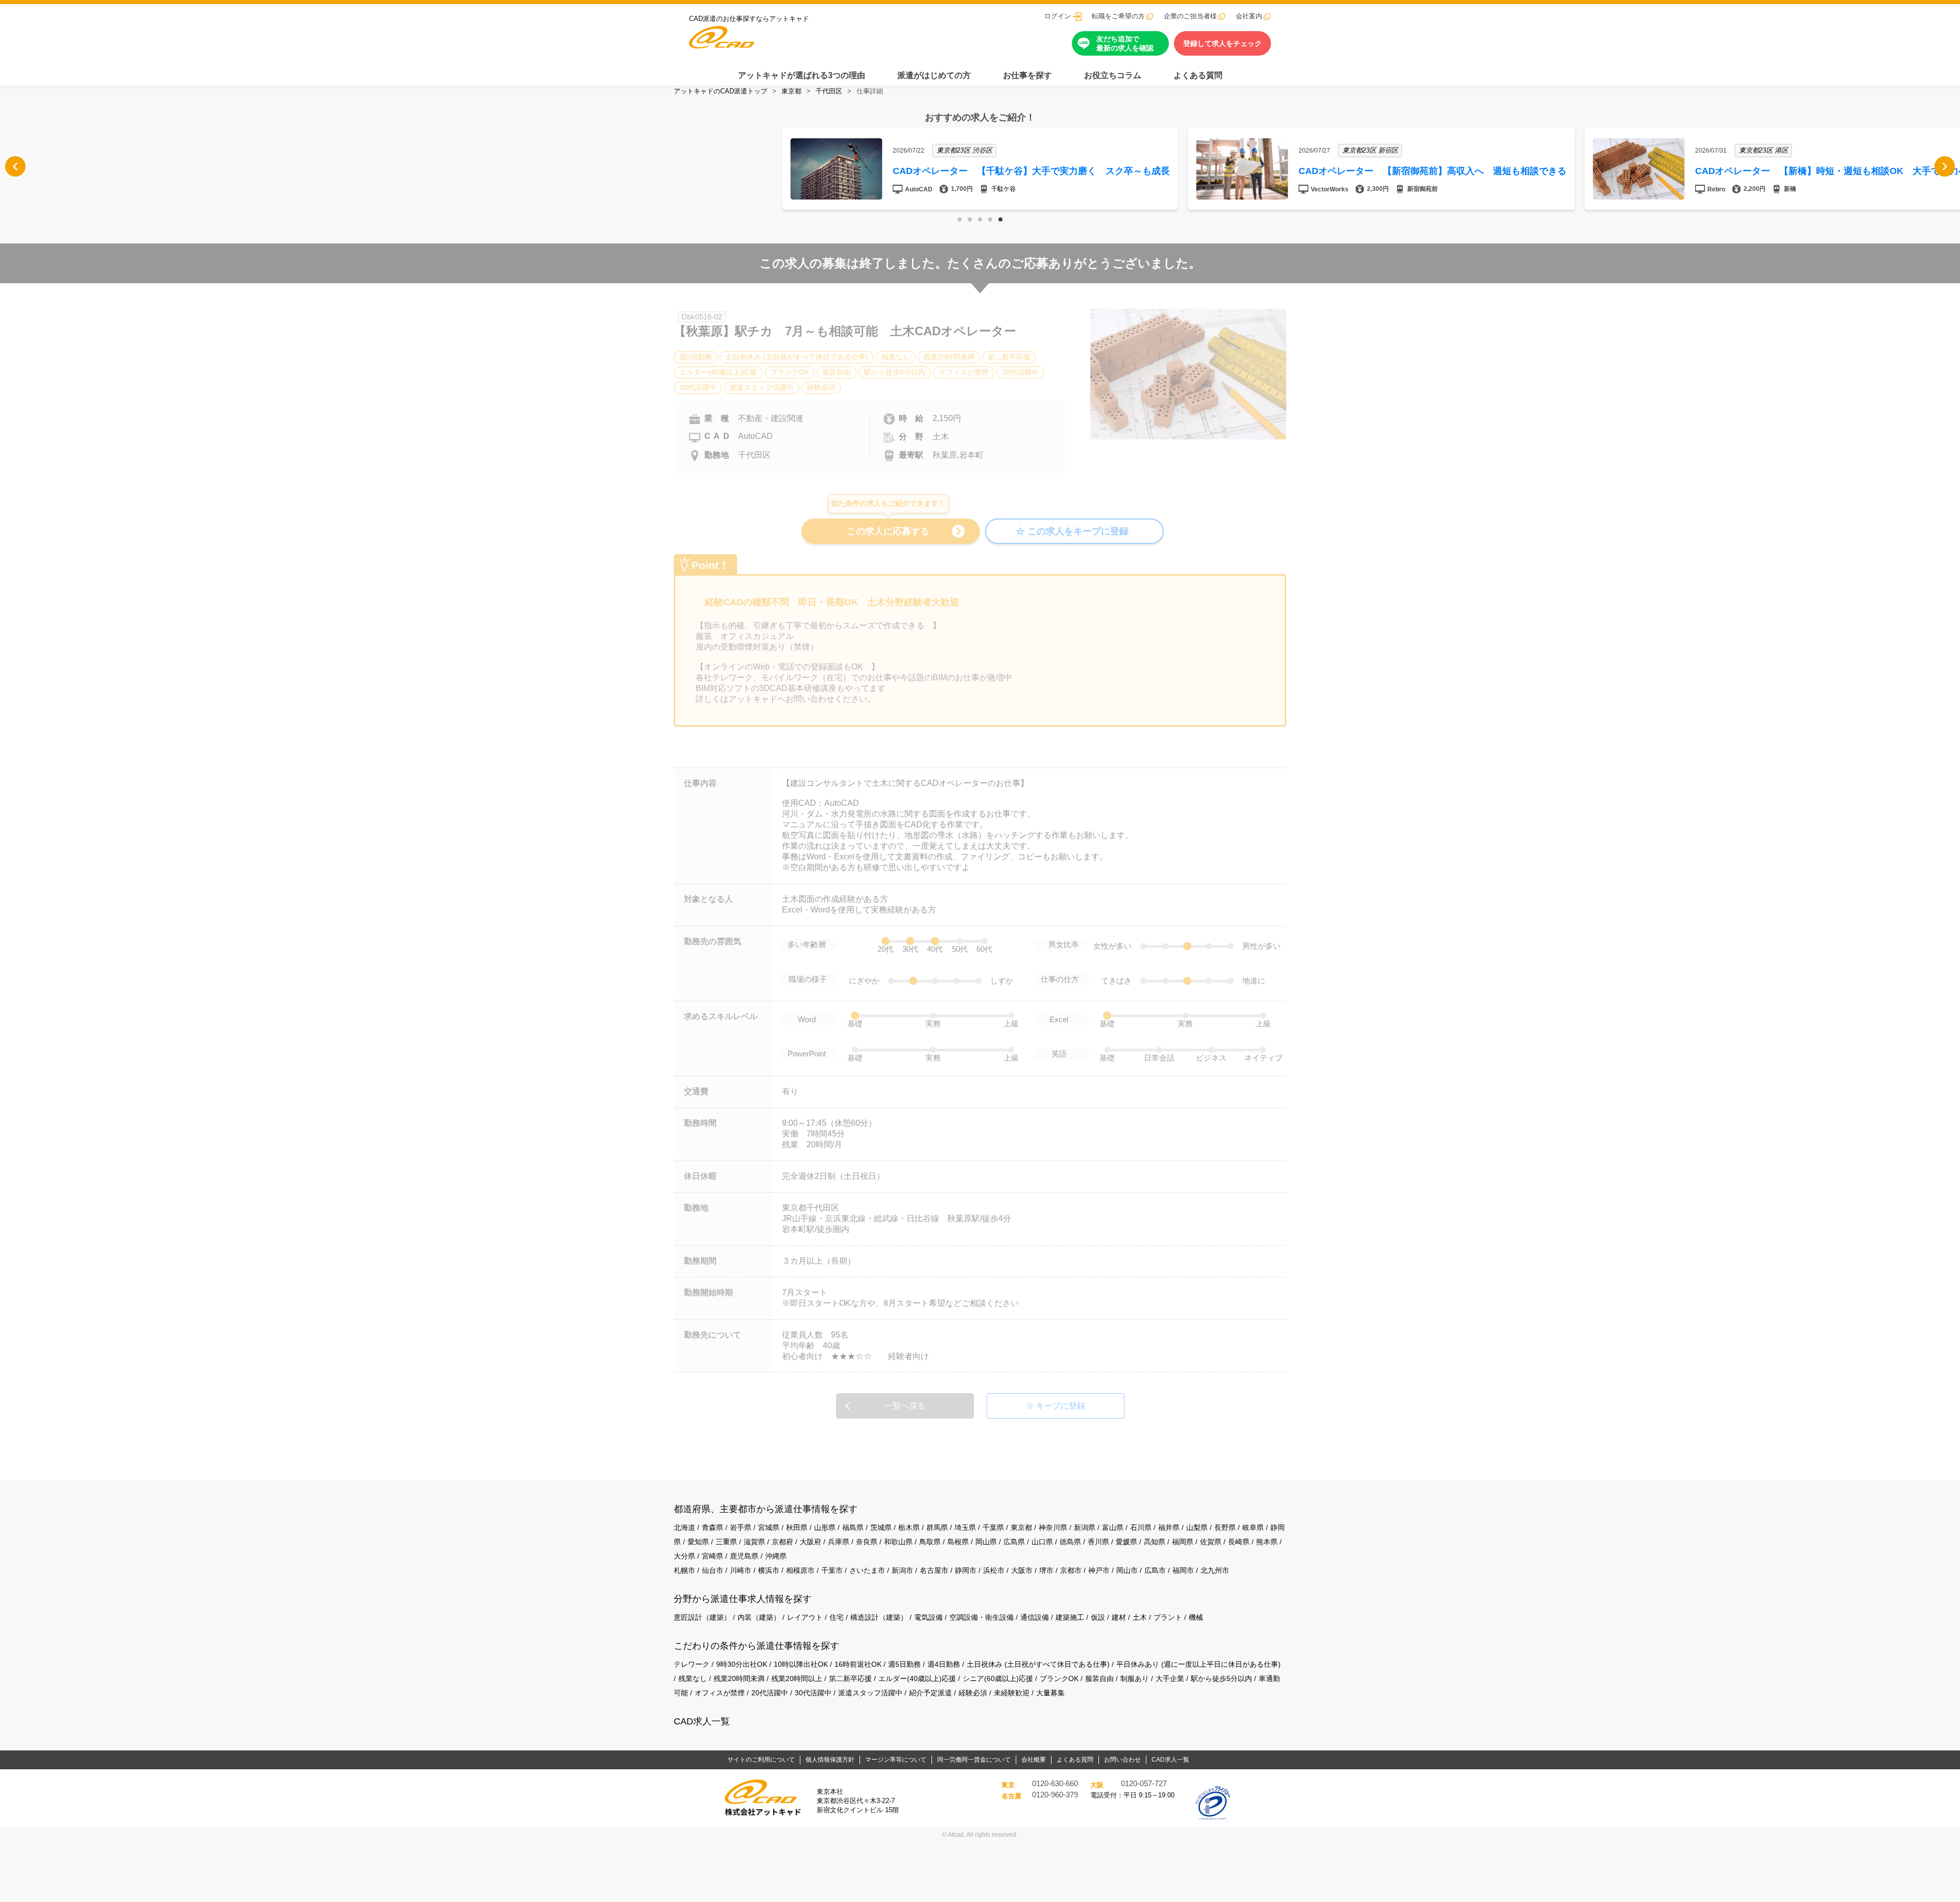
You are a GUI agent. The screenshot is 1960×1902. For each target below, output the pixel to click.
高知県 (1155, 1542)
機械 (1196, 1617)
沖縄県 (776, 1556)
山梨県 (1197, 1527)
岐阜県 (1253, 1527)
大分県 (684, 1556)
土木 (1140, 1617)
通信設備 (1035, 1617)
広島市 (1155, 1570)
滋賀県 (754, 1542)
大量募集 (1050, 1693)
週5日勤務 (904, 1664)
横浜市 (769, 1570)
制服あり (1135, 1678)
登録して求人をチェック (1222, 43)
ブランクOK (1059, 1678)
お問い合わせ (1122, 1760)
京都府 (782, 1542)
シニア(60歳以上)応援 (998, 1678)
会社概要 (1034, 1760)
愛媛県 (1126, 1542)
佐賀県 (1211, 1542)
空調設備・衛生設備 (982, 1617)
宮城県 (769, 1527)
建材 (1119, 1617)
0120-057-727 (1144, 1784)
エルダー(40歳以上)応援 (917, 1678)
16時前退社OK (858, 1664)
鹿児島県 (744, 1556)
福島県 (853, 1527)
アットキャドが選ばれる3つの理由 (802, 75)
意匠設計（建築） (702, 1617)
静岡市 (966, 1570)
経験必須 (973, 1693)
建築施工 (1070, 1617)
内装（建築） (759, 1617)
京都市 (1071, 1570)
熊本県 (1267, 1542)
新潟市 (902, 1570)
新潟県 (1085, 1527)
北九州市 (1215, 1570)
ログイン (1058, 16)
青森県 (713, 1527)
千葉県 (993, 1527)
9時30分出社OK (742, 1664)
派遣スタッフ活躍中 (870, 1693)
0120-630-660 (1055, 1784)
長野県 (1225, 1527)
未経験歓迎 (1012, 1693)
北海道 (684, 1527)
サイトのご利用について (761, 1760)
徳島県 (1070, 1542)
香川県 (1098, 1542)
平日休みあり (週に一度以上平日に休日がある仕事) (1198, 1664)
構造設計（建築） (879, 1617)
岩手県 (741, 1527)
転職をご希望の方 (1118, 16)
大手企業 (1170, 1678)
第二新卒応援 (850, 1678)
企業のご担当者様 (1190, 16)
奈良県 (867, 1542)
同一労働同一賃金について (974, 1760)
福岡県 (1183, 1542)
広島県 (1014, 1542)
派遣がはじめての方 (934, 75)
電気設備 (928, 1617)
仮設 (1098, 1617)
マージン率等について (896, 1760)
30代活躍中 (813, 1693)
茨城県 (881, 1527)
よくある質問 (1198, 75)
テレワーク (692, 1664)
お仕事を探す (1027, 75)
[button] (960, 219)
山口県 (1042, 1542)
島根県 (958, 1542)
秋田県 (797, 1527)
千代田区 (829, 91)
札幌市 (684, 1570)
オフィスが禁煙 (720, 1693)
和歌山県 (898, 1542)
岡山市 (1127, 1570)
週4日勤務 (944, 1664)
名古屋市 (934, 1570)
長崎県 (1239, 1542)
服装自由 (1099, 1678)
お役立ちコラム (1113, 75)
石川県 (1141, 1527)
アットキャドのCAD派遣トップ (720, 91)
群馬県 (937, 1527)
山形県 (825, 1527)
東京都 (791, 91)
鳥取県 (930, 1542)
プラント (1168, 1617)
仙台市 (713, 1570)
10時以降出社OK (801, 1664)
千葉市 (832, 1570)
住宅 (837, 1617)
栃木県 (909, 1527)
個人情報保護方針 (830, 1760)
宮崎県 (713, 1556)
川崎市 (741, 1570)
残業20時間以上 (797, 1678)
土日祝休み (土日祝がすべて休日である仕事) (1038, 1664)
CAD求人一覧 (702, 1721)
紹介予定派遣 (930, 1693)
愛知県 (698, 1542)
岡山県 (986, 1542)
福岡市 (1183, 1570)
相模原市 (800, 1570)
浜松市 (994, 1570)
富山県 (1113, 1527)
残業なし (693, 1678)
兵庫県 (839, 1542)
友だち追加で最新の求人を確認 (1125, 43)
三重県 (726, 1542)
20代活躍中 (770, 1693)
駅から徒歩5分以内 (1221, 1678)
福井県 (1169, 1527)
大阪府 (811, 1542)
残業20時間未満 (739, 1678)
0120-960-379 (1055, 1795)
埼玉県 (965, 1527)
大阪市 (1022, 1570)
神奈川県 (1053, 1527)
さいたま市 (867, 1570)
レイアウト (805, 1617)
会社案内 (1249, 16)
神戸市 (1099, 1570)
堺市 (1046, 1570)
